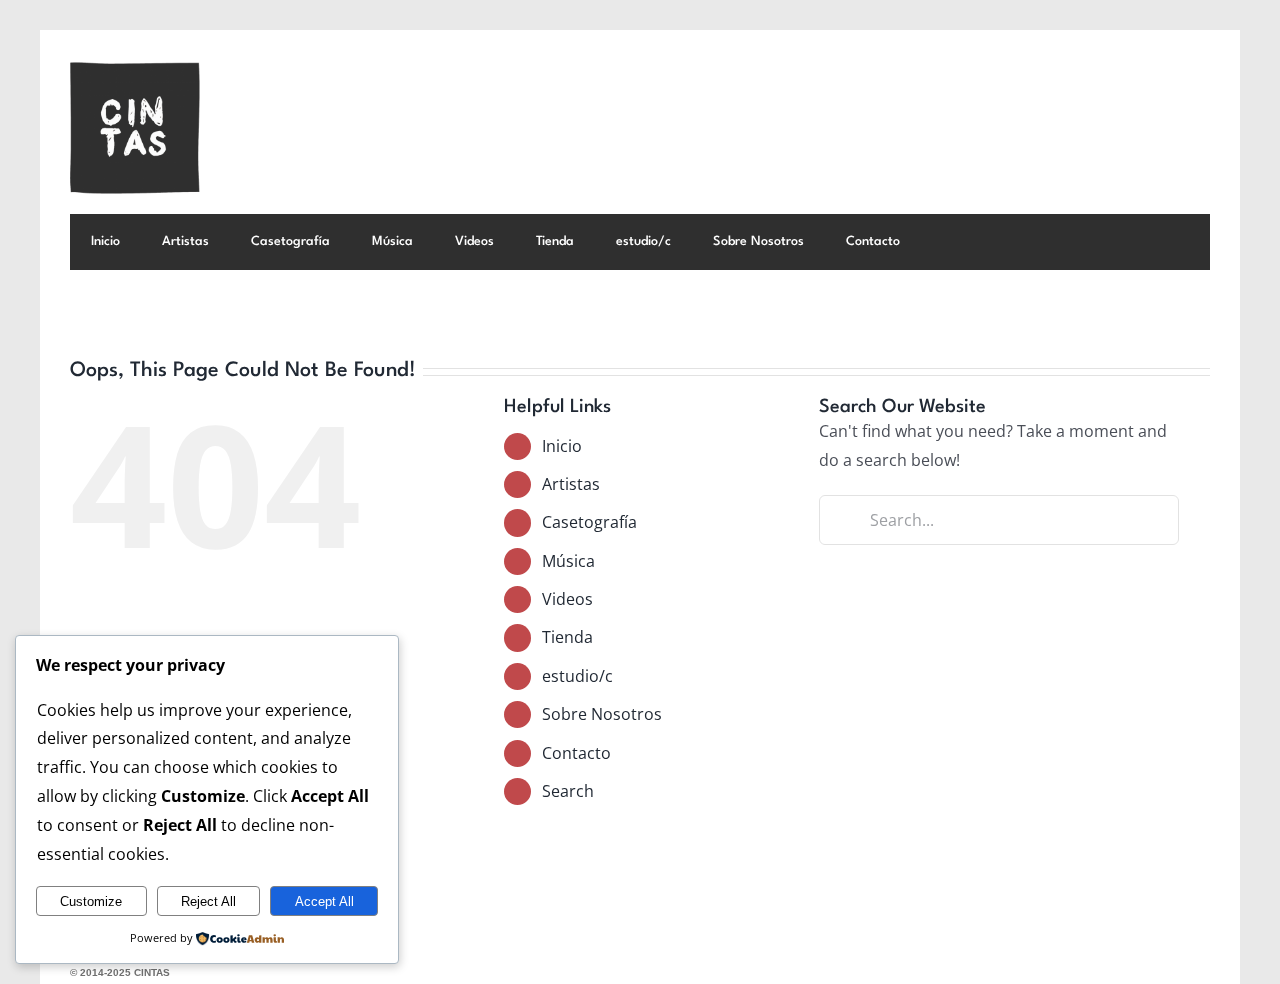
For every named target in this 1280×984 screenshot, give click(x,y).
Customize (91, 901)
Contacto (576, 753)
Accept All (324, 901)
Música (568, 561)
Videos (567, 599)
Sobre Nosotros (602, 714)
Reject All (208, 901)
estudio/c (577, 676)
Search (568, 791)
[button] (948, 242)
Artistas (571, 484)
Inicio (562, 446)
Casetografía (589, 522)
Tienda (567, 637)
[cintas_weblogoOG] (135, 70)
